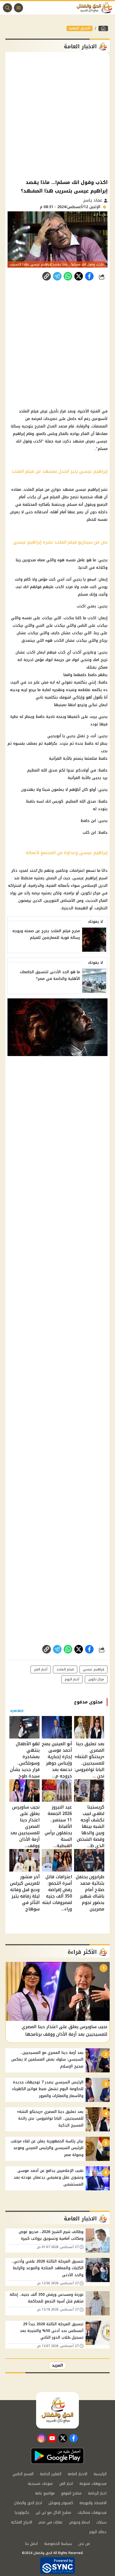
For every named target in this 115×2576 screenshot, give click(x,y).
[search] (7, 8)
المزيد (57, 2365)
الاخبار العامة (80, 28)
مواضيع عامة (45, 2493)
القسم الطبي (23, 2474)
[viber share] (57, 276)
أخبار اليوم (72, 1679)
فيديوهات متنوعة (93, 2484)
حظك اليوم (98, 2532)
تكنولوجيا (22, 2513)
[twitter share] (79, 276)
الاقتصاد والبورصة (93, 2503)
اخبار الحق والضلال (28, 2503)
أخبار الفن (41, 1669)
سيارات (101, 2522)
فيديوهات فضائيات (92, 2513)
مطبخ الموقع (71, 2493)
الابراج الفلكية (22, 2522)
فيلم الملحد (65, 1669)
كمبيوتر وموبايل (61, 2503)
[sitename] (57, 2410)
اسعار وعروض (79, 2522)
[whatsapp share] (68, 276)
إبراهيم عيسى (93, 1669)
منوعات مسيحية (40, 2484)
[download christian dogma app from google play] (57, 2456)
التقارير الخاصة (51, 2474)
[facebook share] (89, 276)
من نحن (84, 2544)
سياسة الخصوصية (58, 2544)
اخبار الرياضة (97, 2493)
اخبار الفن (66, 2484)
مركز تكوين (96, 1679)
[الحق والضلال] (103, 28)
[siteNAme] (96, 8)
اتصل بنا (31, 2544)
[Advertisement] (57, 115)
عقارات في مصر (51, 2522)
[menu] (18, 8)
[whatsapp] (47, 276)
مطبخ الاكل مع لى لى (53, 2513)
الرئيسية (100, 2474)
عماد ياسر (93, 200)
